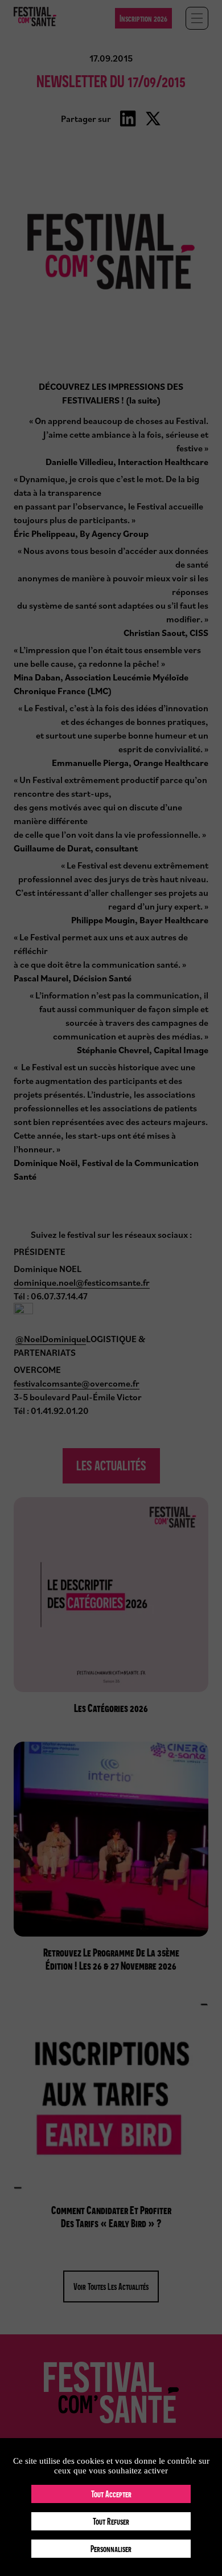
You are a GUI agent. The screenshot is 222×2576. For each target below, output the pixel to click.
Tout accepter (111, 2494)
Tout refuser (111, 2521)
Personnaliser (111, 2549)
